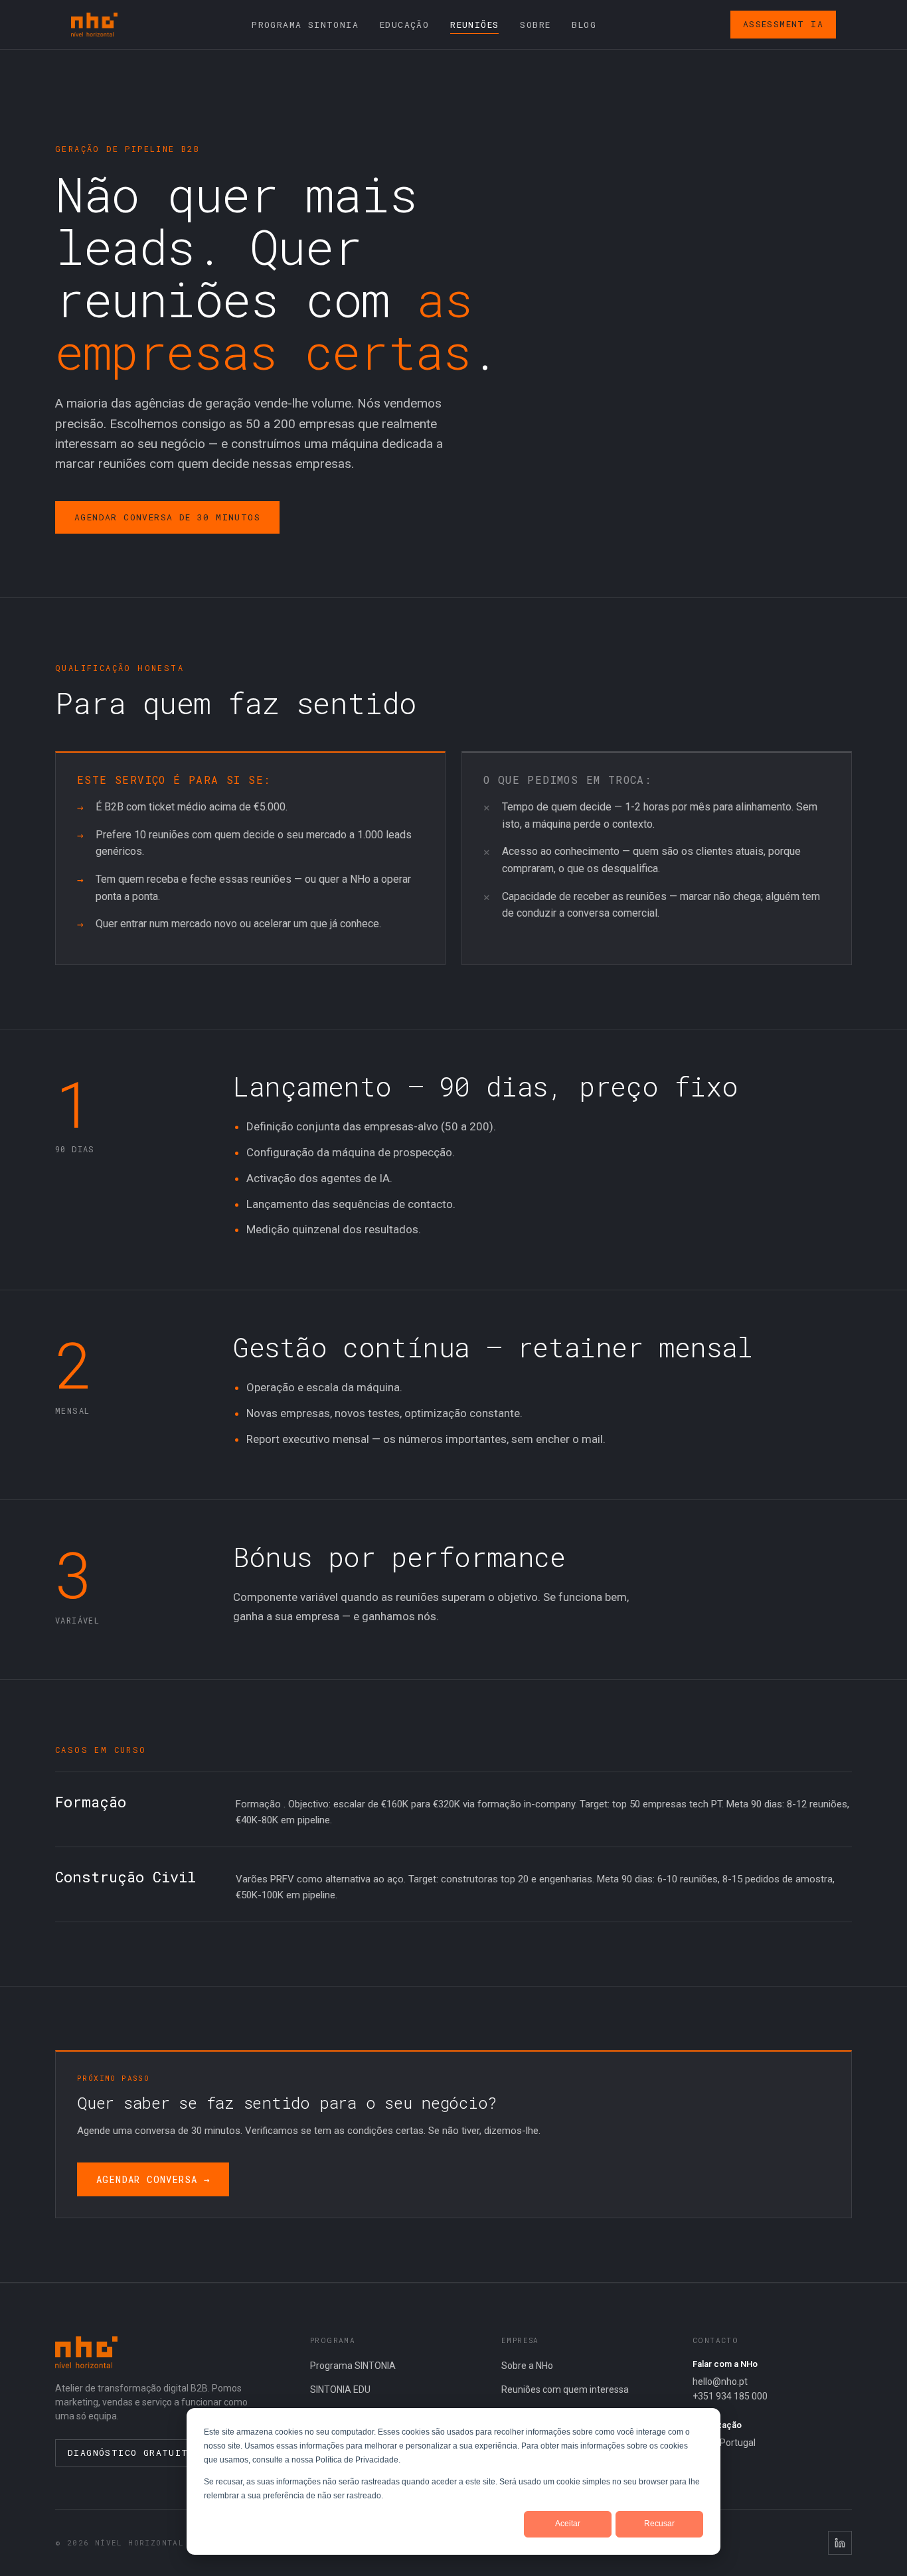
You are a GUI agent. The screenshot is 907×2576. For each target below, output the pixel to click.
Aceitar (568, 2524)
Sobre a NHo (527, 2366)
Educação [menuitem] (404, 25)
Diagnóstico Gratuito (131, 2453)
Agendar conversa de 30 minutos (167, 517)
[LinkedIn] (840, 2543)
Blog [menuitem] (584, 25)
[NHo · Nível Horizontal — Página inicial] (94, 25)
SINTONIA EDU (340, 2389)
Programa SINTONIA (353, 2366)
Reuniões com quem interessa (565, 2389)
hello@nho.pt (720, 2382)
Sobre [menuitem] (535, 25)
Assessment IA (783, 24)
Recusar (659, 2524)
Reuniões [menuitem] (474, 25)
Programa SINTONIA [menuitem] (305, 25)
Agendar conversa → (153, 2179)
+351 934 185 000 (730, 2396)
